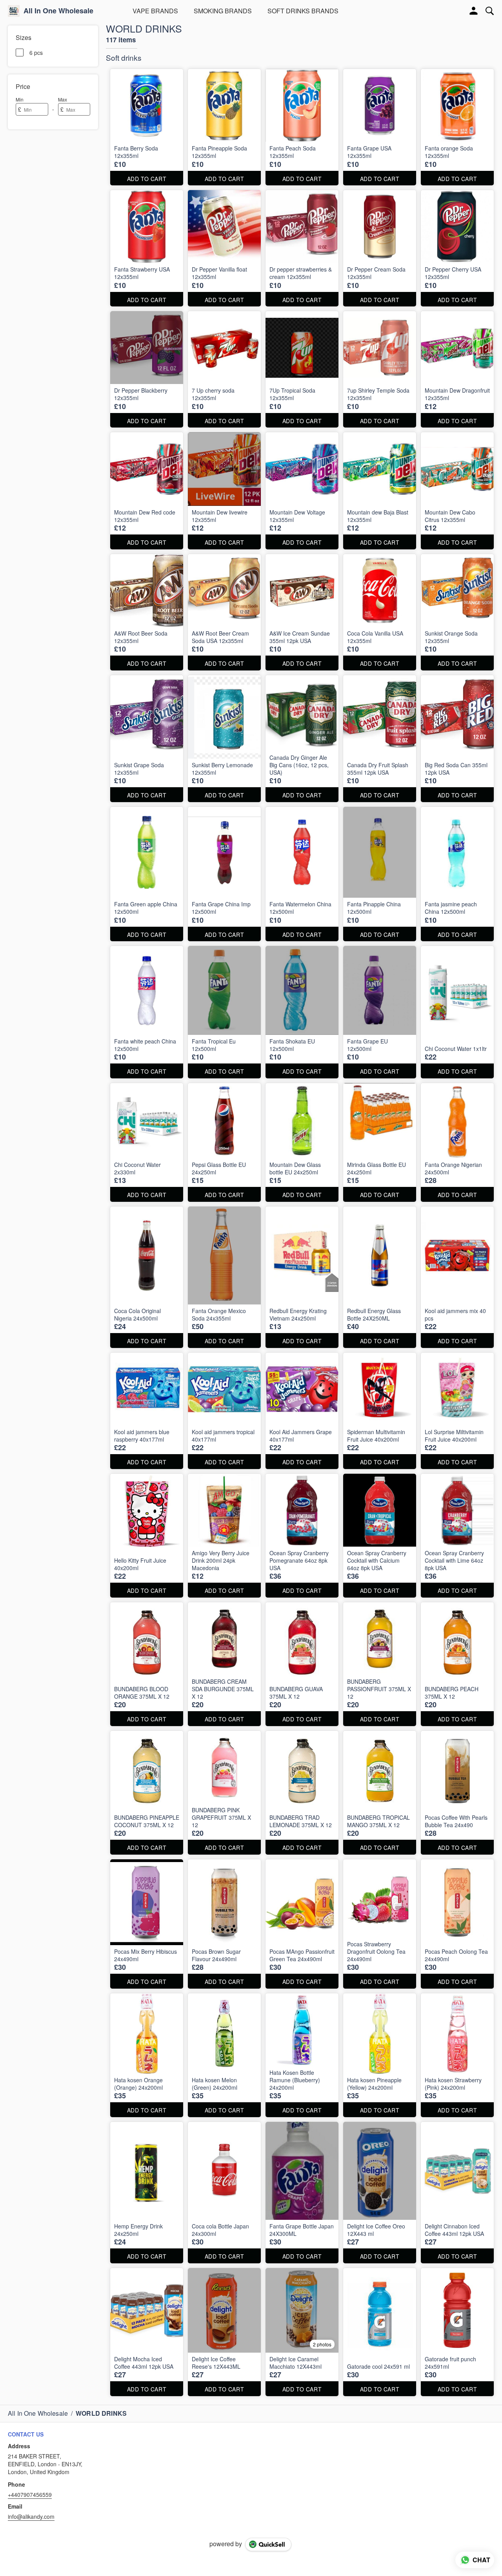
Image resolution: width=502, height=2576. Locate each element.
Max (63, 99)
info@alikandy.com (31, 2516)
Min (20, 99)
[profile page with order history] (474, 11)
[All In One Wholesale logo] (14, 11)
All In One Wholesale (58, 11)
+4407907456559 (30, 2494)
